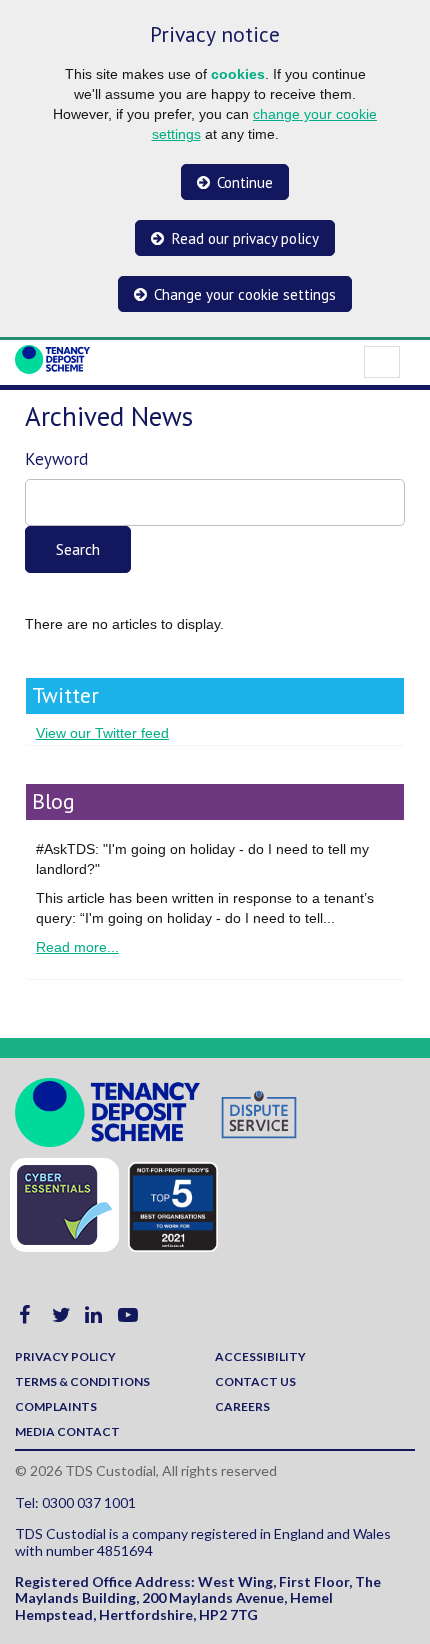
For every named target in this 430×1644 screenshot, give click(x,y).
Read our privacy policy (245, 238)
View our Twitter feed (102, 733)
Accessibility (260, 1356)
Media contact (67, 1431)
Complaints (56, 1406)
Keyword (56, 459)
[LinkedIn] (93, 1317)
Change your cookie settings (245, 294)
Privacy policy (65, 1356)
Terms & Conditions (82, 1381)
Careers (242, 1406)
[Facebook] (24, 1317)
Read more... (77, 947)
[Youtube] (128, 1317)
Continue (245, 182)
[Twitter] (61, 1317)
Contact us (255, 1381)
